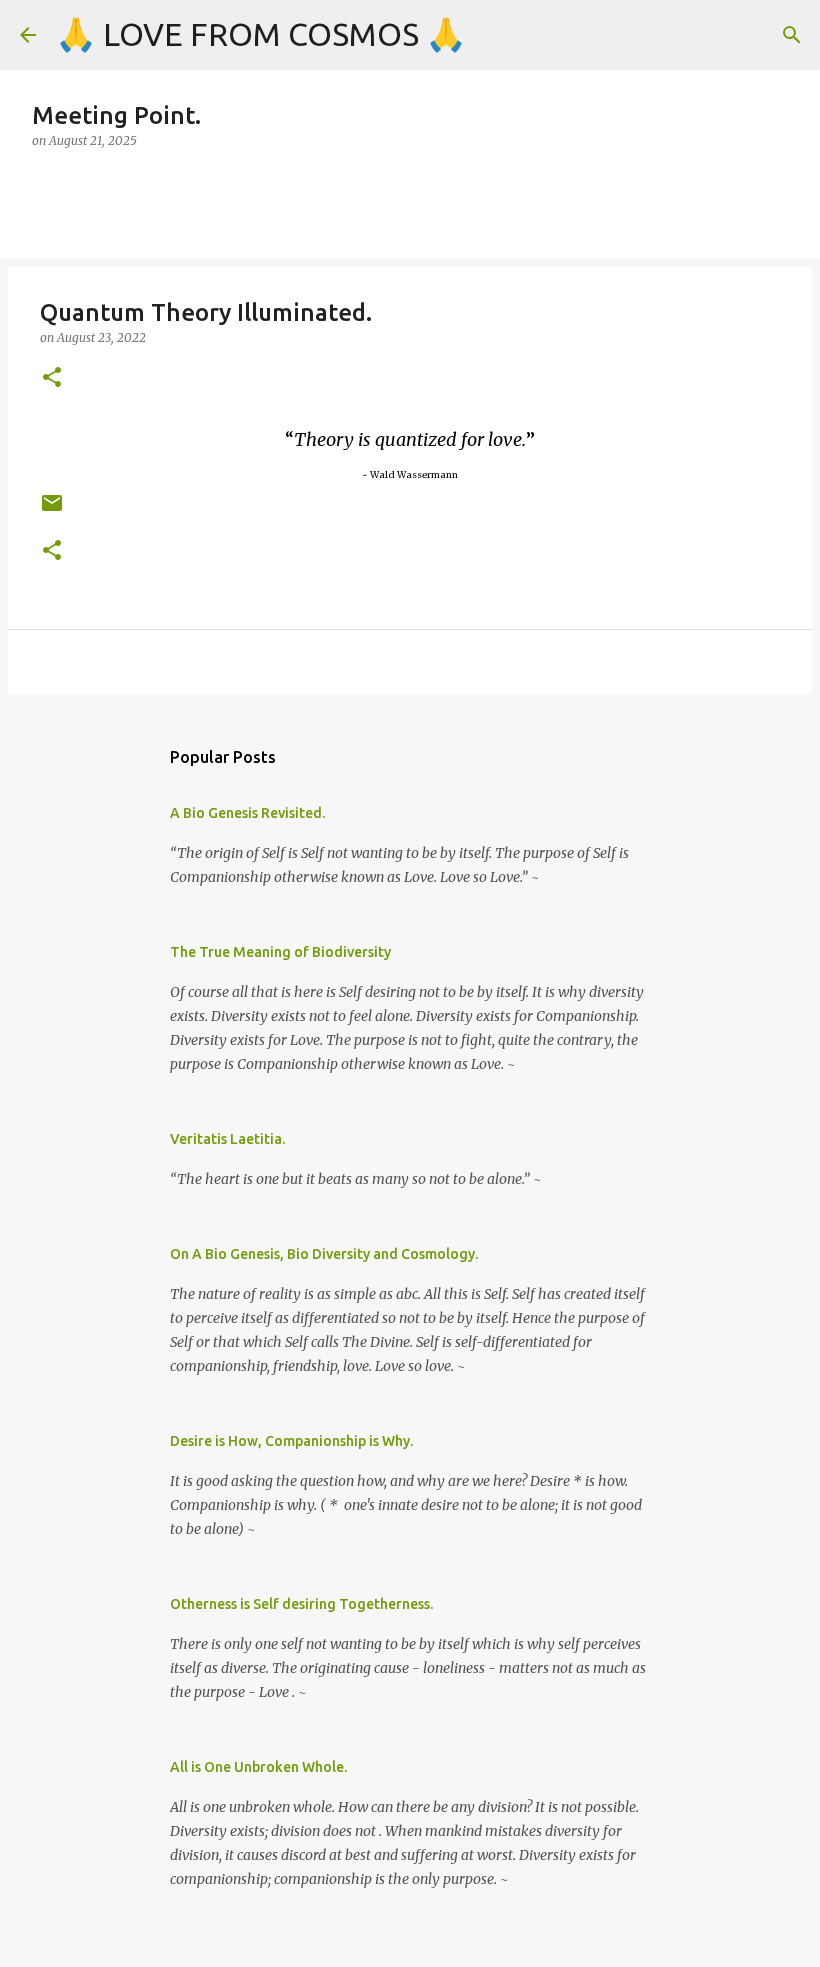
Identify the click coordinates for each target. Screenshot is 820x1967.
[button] (52, 378)
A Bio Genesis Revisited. (247, 813)
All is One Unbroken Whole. (258, 1767)
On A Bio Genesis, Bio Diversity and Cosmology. (324, 1254)
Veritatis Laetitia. (227, 1139)
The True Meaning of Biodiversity (280, 952)
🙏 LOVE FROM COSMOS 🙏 (261, 34)
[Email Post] (52, 510)
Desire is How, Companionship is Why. (291, 1441)
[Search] (792, 35)
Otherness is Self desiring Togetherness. (301, 1604)
